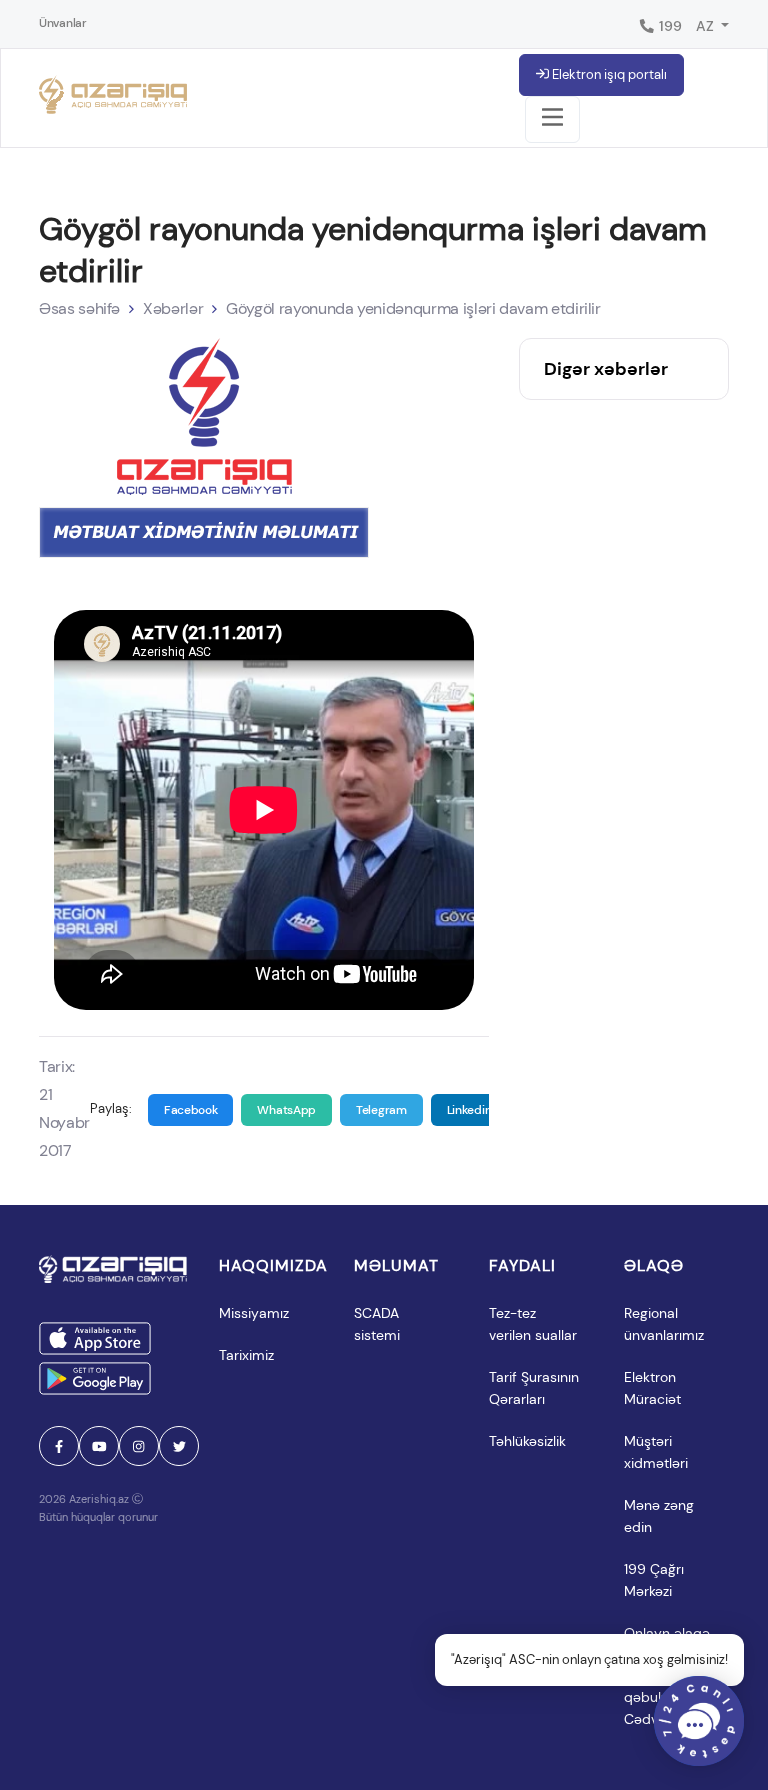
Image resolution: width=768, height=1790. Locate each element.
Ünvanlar (63, 23)
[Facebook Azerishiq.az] (59, 1446)
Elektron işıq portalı (608, 74)
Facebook (191, 1110)
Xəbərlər (173, 308)
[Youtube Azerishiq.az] (99, 1446)
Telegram (381, 1110)
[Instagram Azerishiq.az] (139, 1446)
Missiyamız (254, 1313)
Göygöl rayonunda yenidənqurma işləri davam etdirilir (413, 308)
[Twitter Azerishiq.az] (179, 1446)
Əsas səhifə (79, 308)
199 (669, 26)
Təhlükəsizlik (527, 1441)
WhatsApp (286, 1110)
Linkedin (469, 1110)
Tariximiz (246, 1355)
